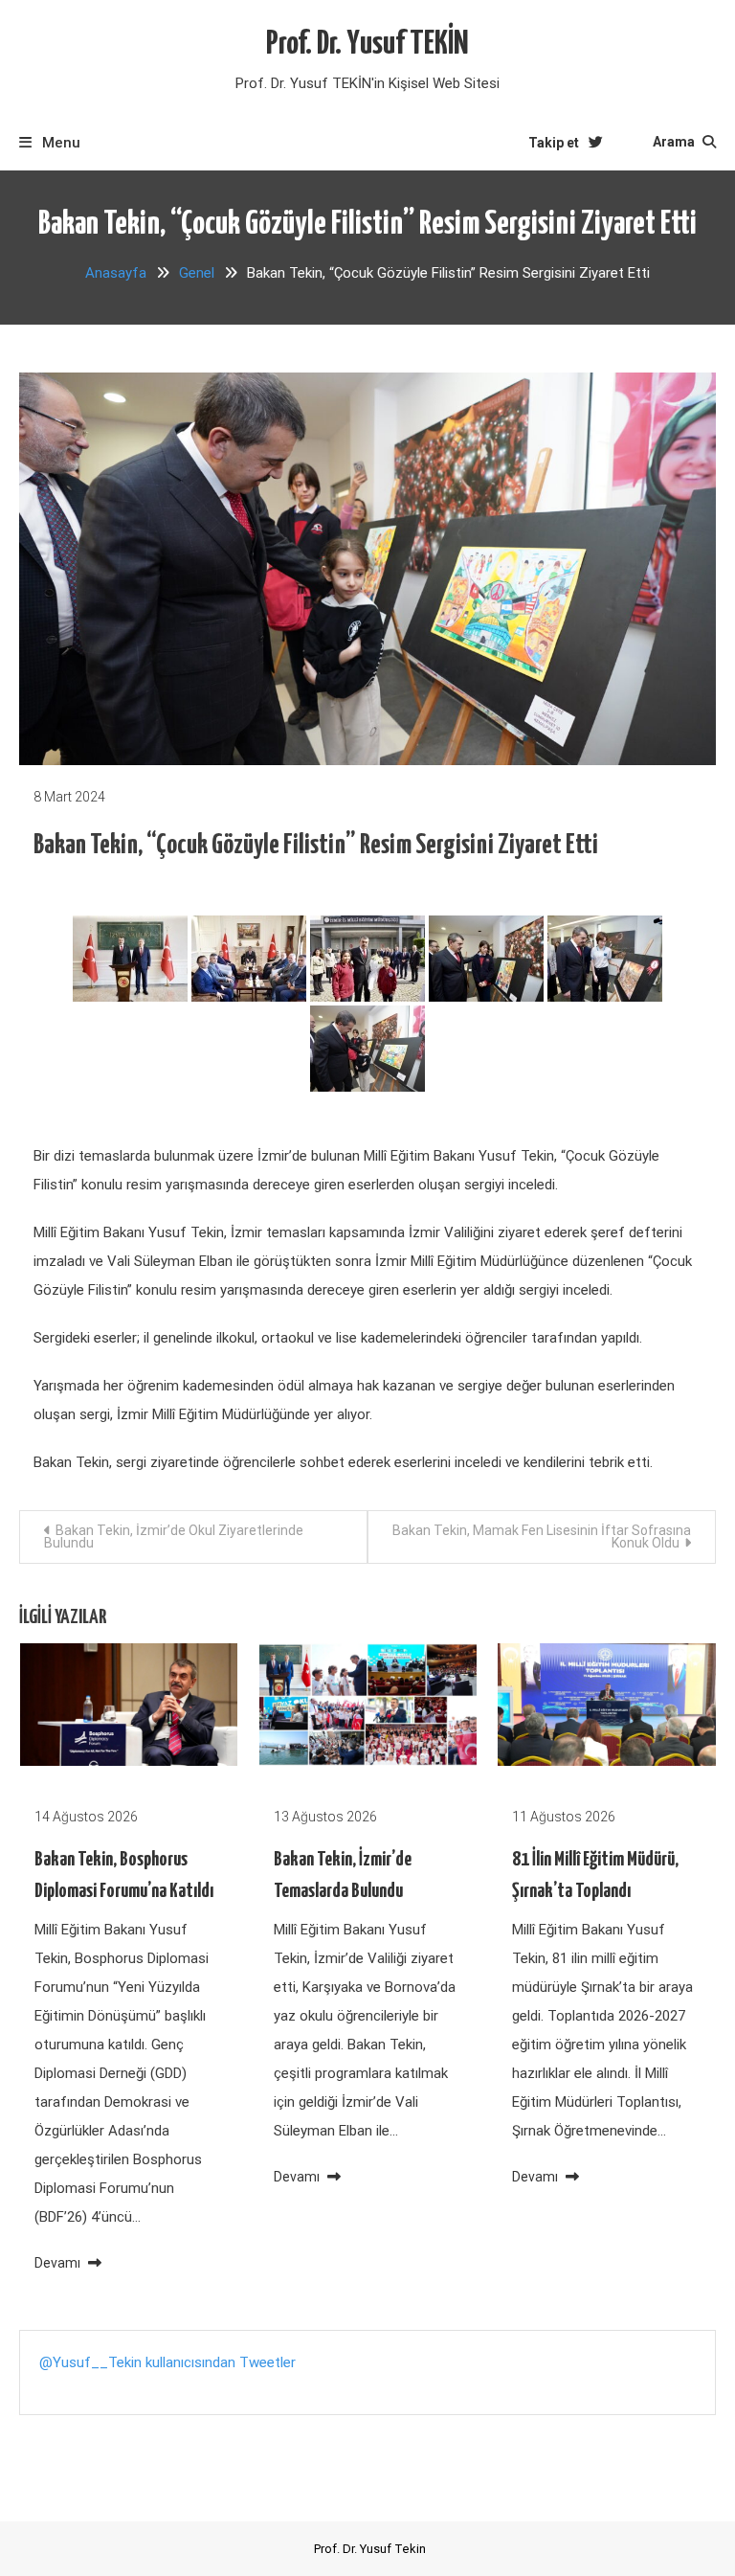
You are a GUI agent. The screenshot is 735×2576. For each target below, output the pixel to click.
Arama (675, 142)
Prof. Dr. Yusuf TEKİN (367, 45)
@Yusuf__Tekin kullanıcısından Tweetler (167, 2362)
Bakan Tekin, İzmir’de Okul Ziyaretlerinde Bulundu (174, 1537)
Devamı (59, 2263)
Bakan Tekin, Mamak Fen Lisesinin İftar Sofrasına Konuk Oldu (542, 1537)
